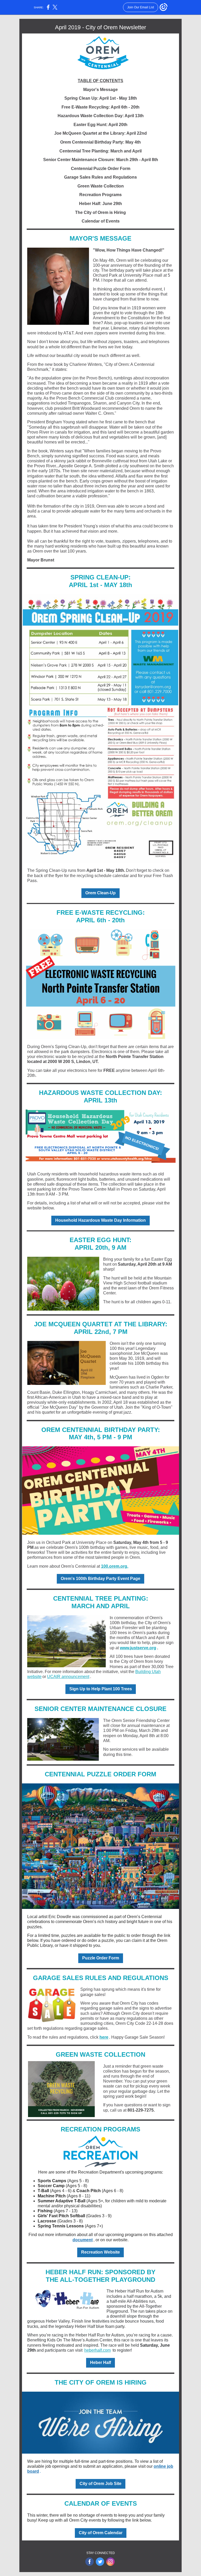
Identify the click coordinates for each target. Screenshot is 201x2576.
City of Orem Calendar (101, 2533)
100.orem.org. (115, 1566)
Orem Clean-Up (100, 893)
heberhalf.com (97, 2350)
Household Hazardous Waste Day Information (100, 1220)
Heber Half (100, 2362)
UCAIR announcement (68, 1677)
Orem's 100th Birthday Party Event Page (100, 1579)
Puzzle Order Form (101, 1958)
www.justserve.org (138, 1648)
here (104, 2037)
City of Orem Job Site (100, 2484)
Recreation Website (100, 2252)
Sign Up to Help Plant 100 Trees (101, 1689)
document (83, 2240)
